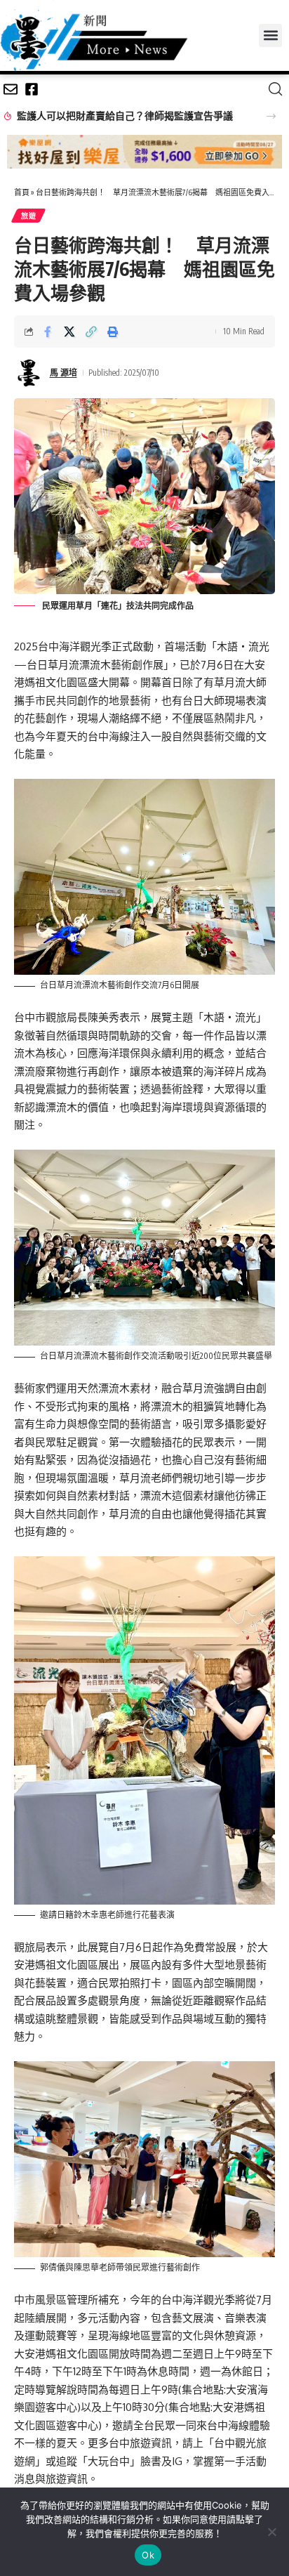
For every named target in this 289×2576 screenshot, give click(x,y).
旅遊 (28, 216)
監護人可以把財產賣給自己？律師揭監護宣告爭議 (125, 116)
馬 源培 (63, 373)
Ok (148, 2555)
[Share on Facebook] (48, 331)
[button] (270, 35)
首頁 (22, 192)
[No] (271, 2532)
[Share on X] (69, 331)
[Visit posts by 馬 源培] (29, 373)
